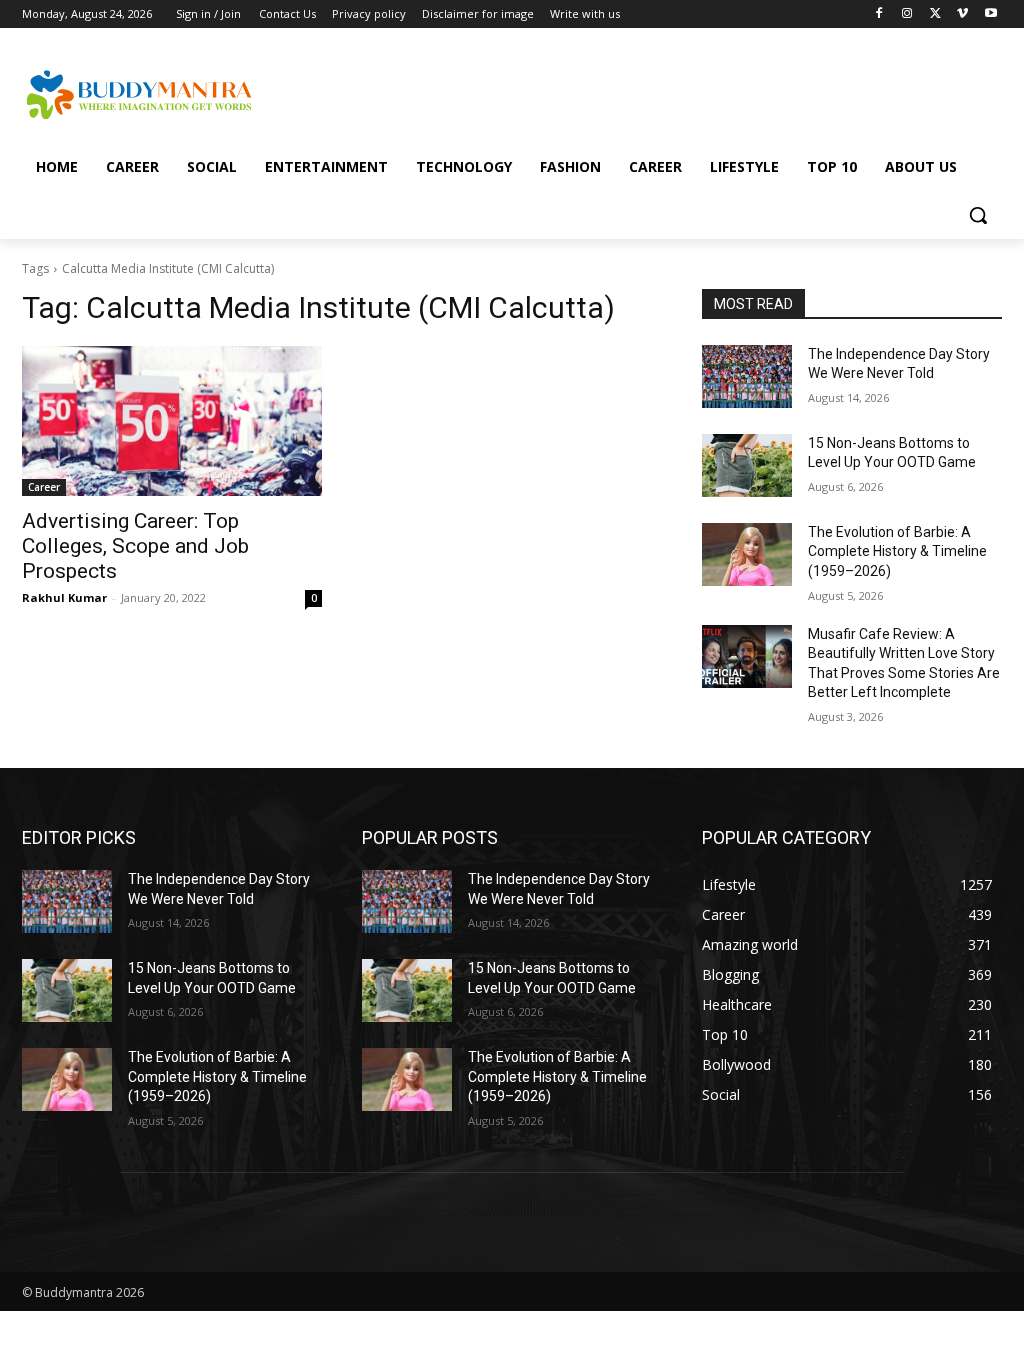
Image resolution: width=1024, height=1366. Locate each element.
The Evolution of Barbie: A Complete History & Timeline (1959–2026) (897, 551)
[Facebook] (879, 14)
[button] (978, 215)
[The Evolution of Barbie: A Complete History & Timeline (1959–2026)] (747, 554)
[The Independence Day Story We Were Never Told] (747, 376)
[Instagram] (907, 14)
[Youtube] (990, 14)
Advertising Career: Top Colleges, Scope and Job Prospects (135, 546)
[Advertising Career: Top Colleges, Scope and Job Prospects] (172, 421)
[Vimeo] (962, 14)
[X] (935, 14)
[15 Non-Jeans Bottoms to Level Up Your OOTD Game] (747, 465)
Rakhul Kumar (64, 597)
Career (44, 487)
